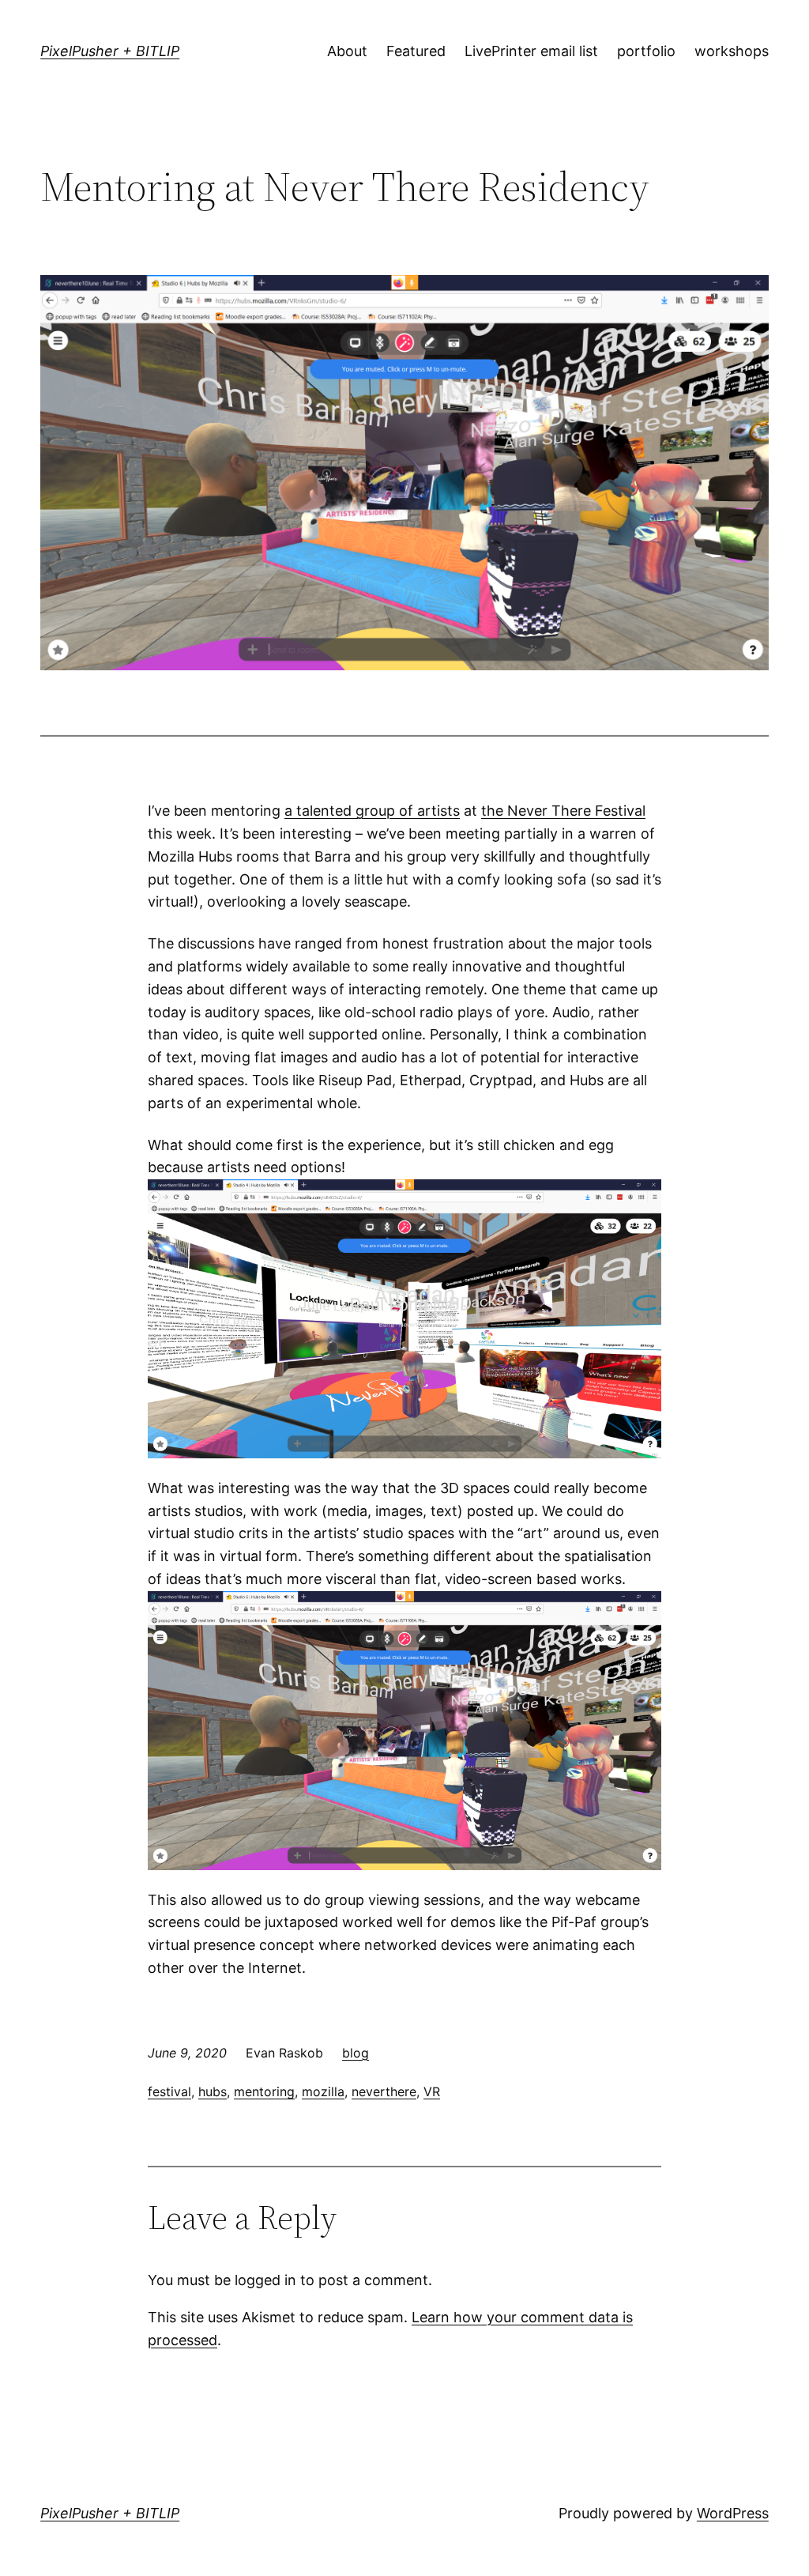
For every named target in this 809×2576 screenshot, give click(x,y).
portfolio (646, 51)
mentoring (264, 2091)
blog (356, 2053)
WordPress (733, 2513)
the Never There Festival (563, 811)
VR (432, 2091)
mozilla (323, 2091)
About (347, 51)
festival (169, 2091)
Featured (416, 51)
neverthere (384, 2091)
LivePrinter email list (531, 51)
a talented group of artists (372, 811)
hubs (213, 2091)
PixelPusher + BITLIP (110, 51)
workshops (732, 51)
